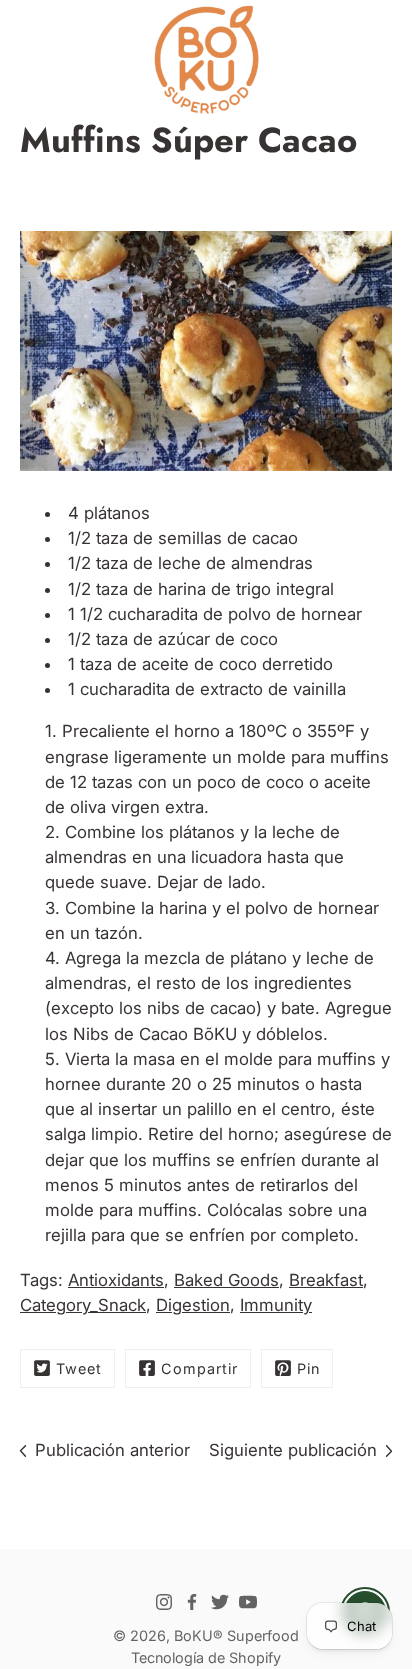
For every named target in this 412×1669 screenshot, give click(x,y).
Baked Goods (226, 1280)
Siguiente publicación (293, 1450)
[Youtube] (248, 1602)
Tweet (79, 1368)
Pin (308, 1368)
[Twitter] (220, 1602)
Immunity (276, 1305)
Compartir (199, 1368)
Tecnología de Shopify (206, 1657)
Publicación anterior (112, 1450)
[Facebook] (192, 1602)
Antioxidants (116, 1280)
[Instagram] (164, 1602)
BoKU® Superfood (236, 1635)
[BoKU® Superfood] (206, 60)
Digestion (193, 1305)
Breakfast (326, 1280)
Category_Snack (83, 1305)
